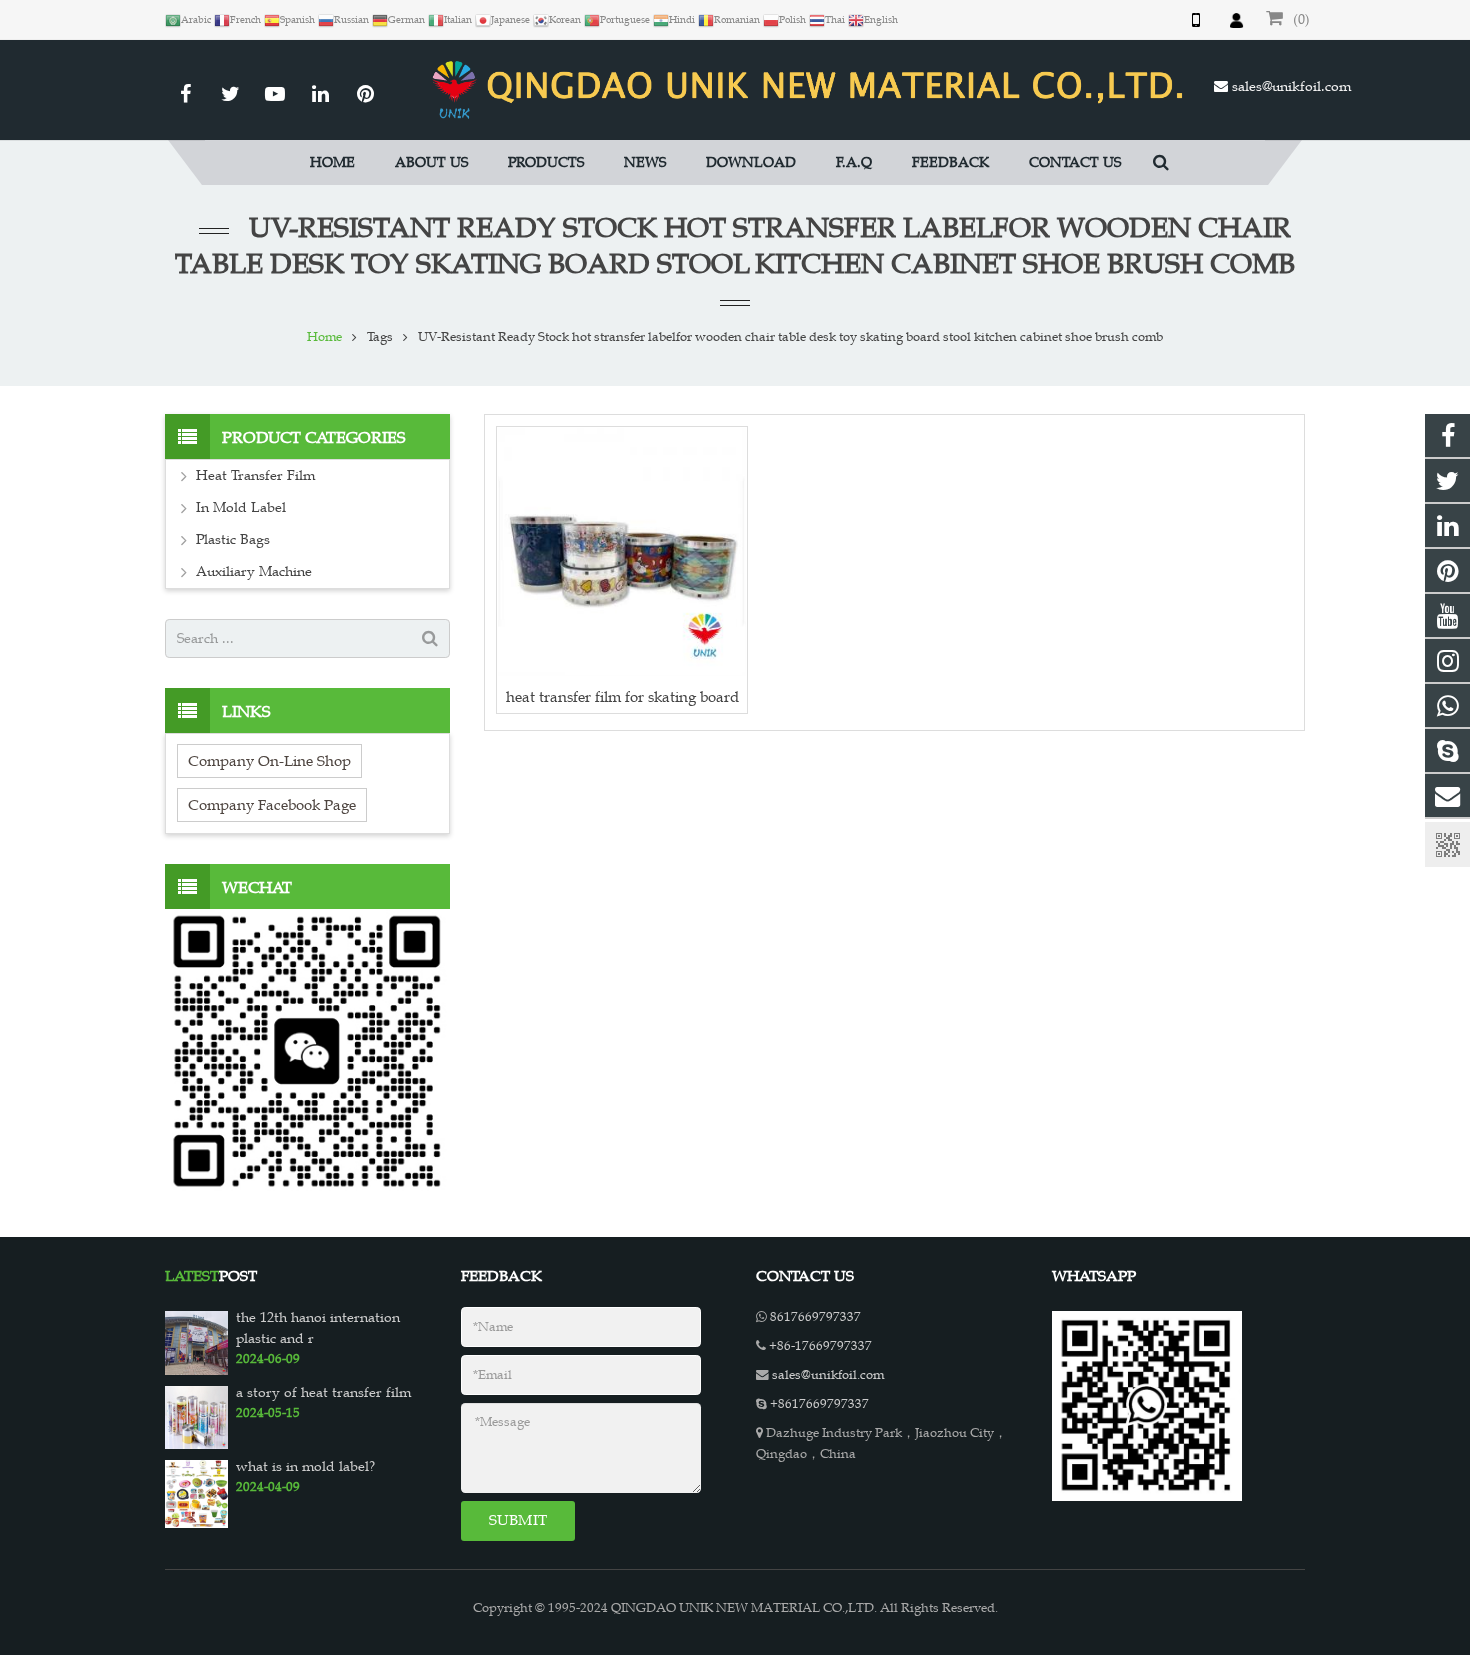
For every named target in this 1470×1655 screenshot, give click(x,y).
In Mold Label (241, 507)
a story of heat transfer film (323, 1392)
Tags (380, 337)
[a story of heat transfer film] (196, 1416)
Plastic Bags (233, 539)
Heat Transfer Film (255, 475)
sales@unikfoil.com (1291, 86)
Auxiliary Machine (254, 571)
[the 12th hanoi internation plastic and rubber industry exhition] (196, 1342)
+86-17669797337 (820, 1346)
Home (324, 337)
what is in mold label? (305, 1466)
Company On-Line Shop (269, 760)
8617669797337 (815, 1317)
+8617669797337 (819, 1404)
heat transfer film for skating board (622, 696)
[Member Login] (1236, 20)
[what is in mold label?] (196, 1493)
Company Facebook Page (272, 804)
